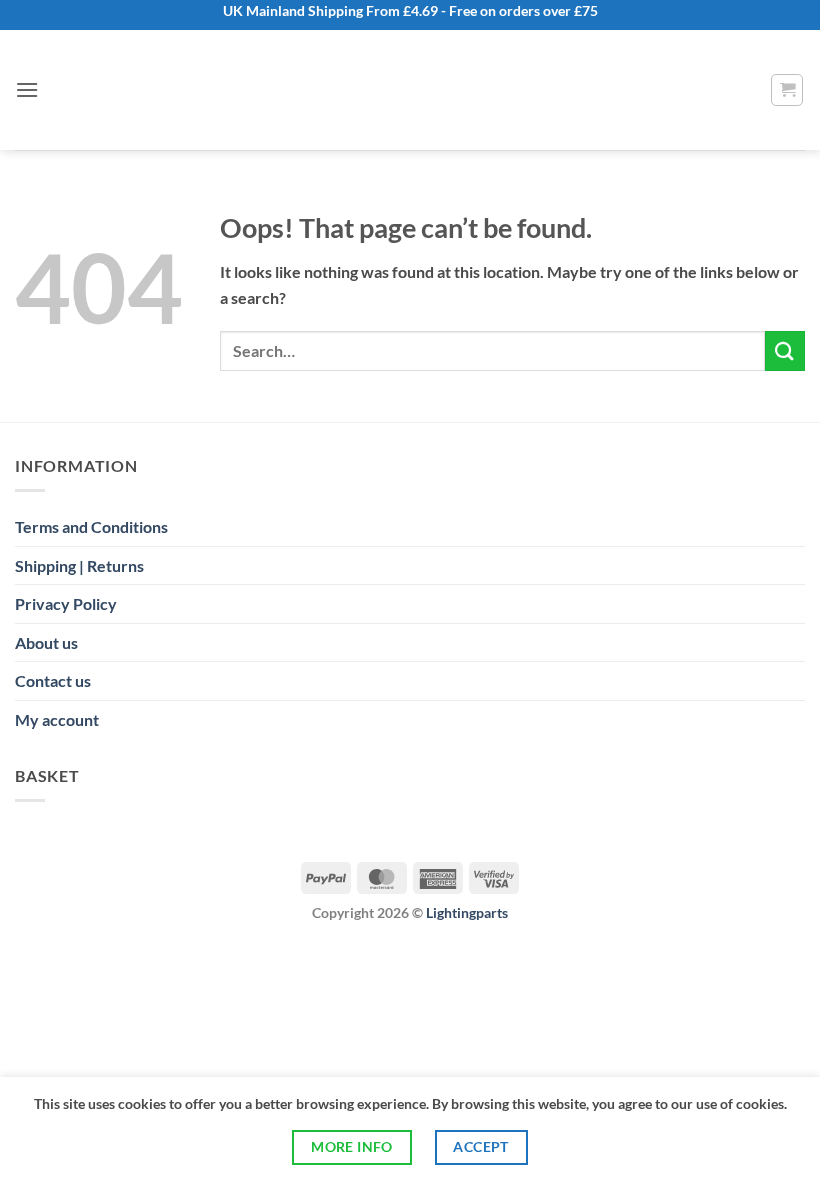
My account (57, 719)
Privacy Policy (66, 603)
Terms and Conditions (91, 526)
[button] (27, 89)
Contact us (53, 680)
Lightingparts (467, 912)
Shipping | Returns (79, 565)
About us (46, 642)
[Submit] (785, 350)
